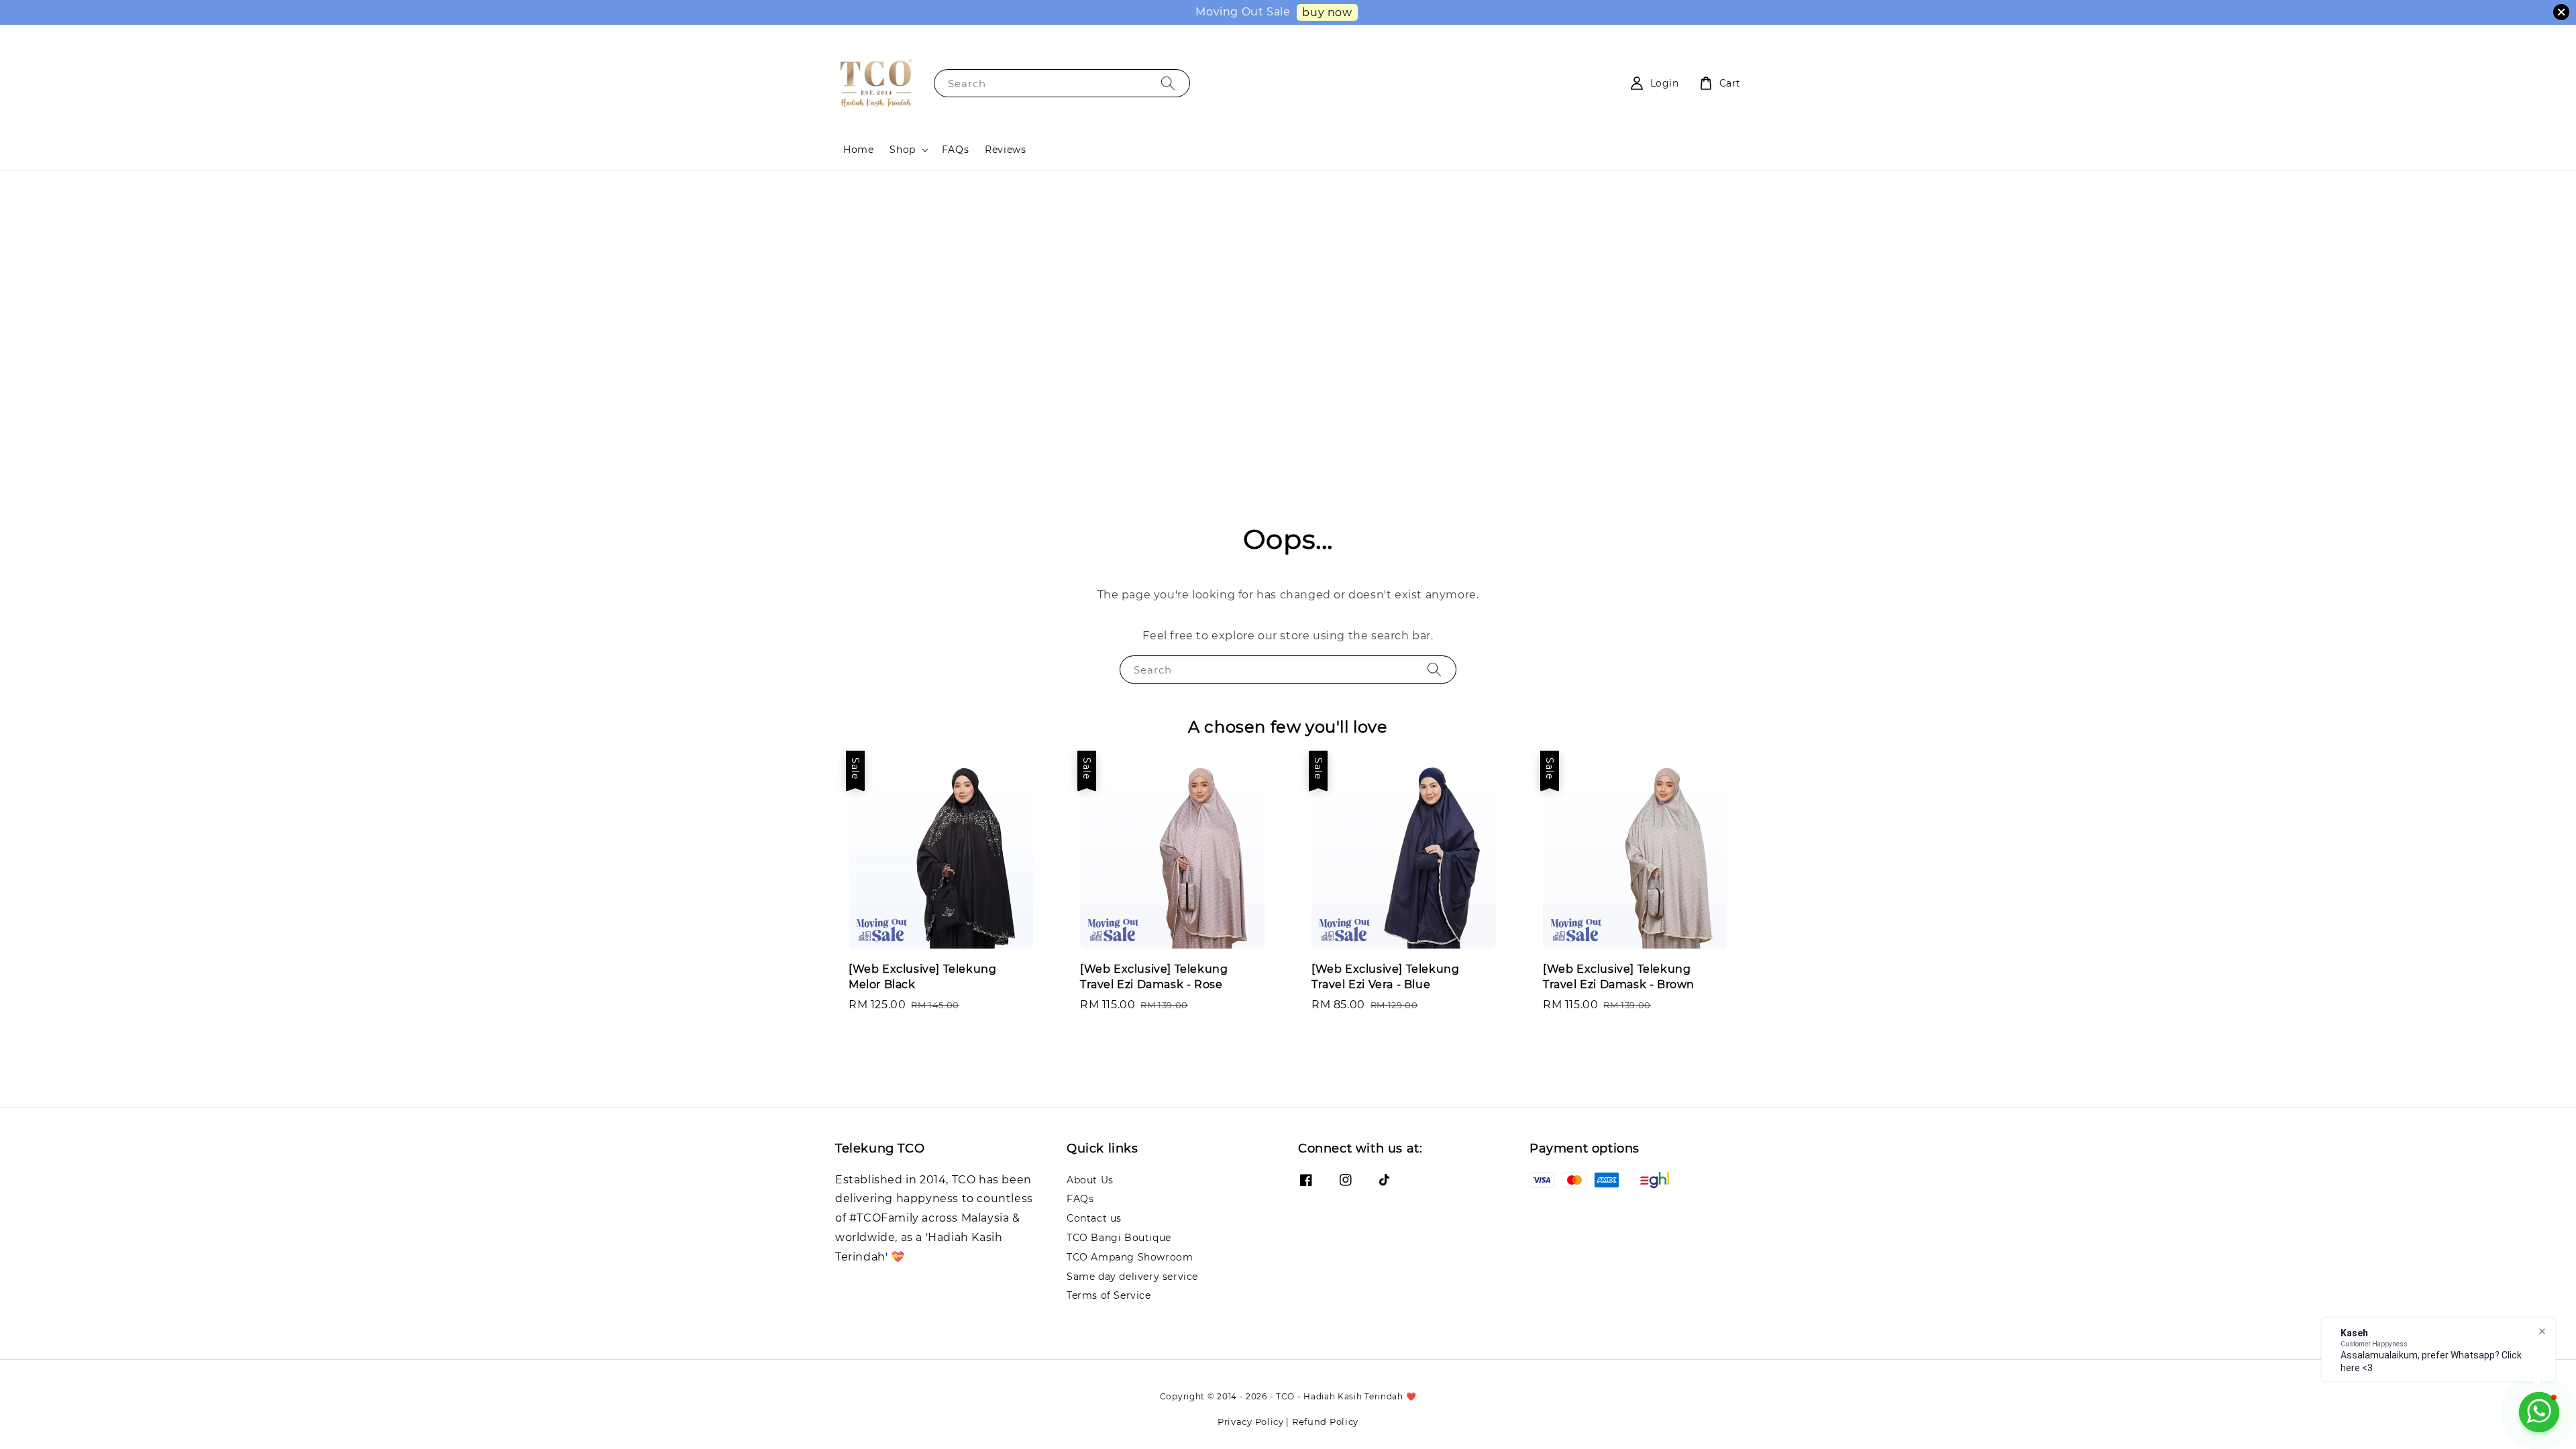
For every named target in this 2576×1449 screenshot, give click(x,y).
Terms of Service (1109, 1295)
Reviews (1005, 150)
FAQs (955, 150)
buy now (1327, 12)
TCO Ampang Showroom (1130, 1257)
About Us (1090, 1180)
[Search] (1168, 83)
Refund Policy (1325, 1421)
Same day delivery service (1132, 1277)
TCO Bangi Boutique (1119, 1238)
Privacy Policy (1251, 1421)
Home (858, 150)
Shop (902, 150)
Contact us (1094, 1218)
